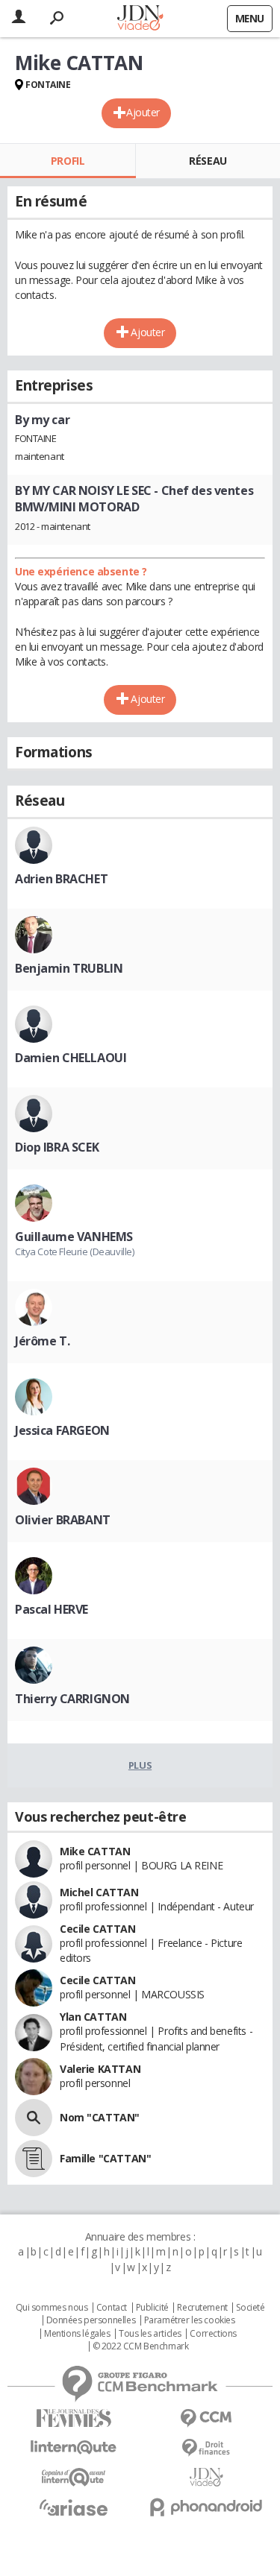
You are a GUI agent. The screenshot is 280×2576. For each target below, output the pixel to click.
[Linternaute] (74, 2447)
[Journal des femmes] (74, 2418)
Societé (250, 2308)
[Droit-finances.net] (207, 2448)
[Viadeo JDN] (207, 2477)
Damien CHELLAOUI (71, 1058)
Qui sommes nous (52, 2308)
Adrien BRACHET (61, 879)
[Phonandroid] (207, 2507)
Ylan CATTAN (93, 2017)
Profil (68, 161)
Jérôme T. (42, 1341)
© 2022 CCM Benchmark (141, 2346)
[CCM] (207, 2418)
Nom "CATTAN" (100, 2117)
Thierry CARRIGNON (72, 1699)
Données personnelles (91, 2320)
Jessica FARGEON (62, 1430)
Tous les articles (150, 2334)
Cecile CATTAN (98, 1929)
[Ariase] (74, 2507)
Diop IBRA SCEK (57, 1147)
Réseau (208, 161)
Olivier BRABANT (63, 1520)
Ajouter (143, 112)
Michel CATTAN (99, 1892)
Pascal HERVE (52, 1609)
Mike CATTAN (95, 1851)
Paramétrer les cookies (190, 2320)
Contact (112, 2308)
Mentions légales (77, 2334)
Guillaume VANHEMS (74, 1237)
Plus (140, 1765)
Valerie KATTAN (100, 2069)
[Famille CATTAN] (34, 2159)
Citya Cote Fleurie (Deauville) (74, 1251)
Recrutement (202, 2308)
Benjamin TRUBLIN (69, 968)
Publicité (152, 2308)
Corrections (213, 2334)
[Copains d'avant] (74, 2477)
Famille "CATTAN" (105, 2158)
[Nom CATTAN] (34, 2118)
